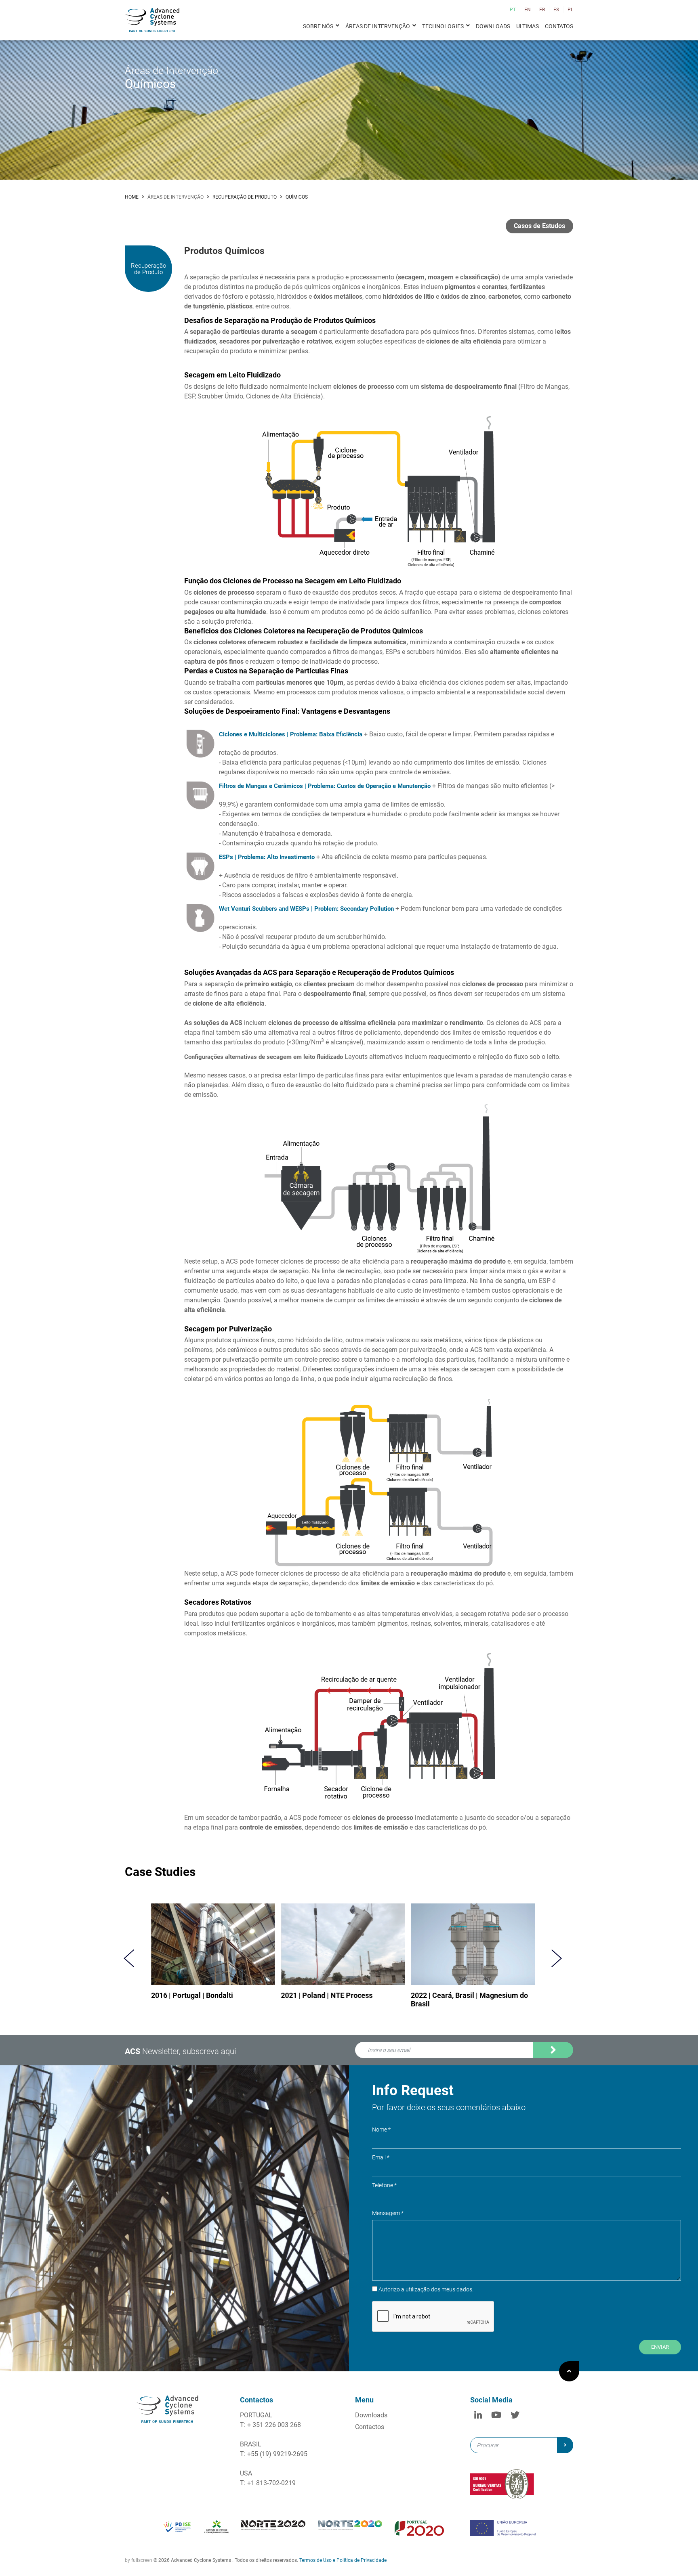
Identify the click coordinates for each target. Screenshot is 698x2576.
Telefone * (384, 2185)
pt (513, 10)
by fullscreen (139, 2560)
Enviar (660, 2347)
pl (570, 10)
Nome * (381, 2130)
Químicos (297, 197)
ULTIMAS (528, 26)
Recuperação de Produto (245, 197)
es (556, 10)
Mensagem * (388, 2213)
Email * (381, 2157)
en (528, 10)
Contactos (370, 2427)
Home (132, 197)
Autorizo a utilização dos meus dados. (413, 2062)
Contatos (559, 26)
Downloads (493, 26)
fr (542, 10)
